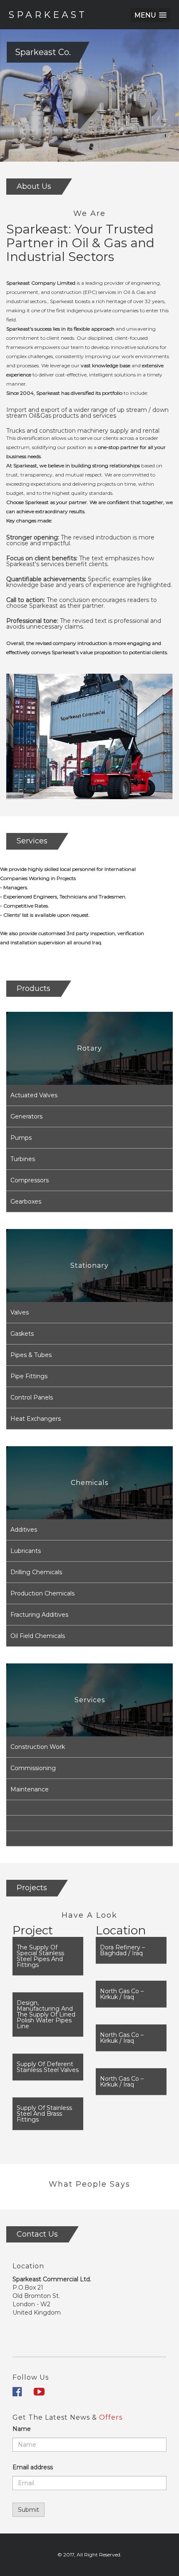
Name (22, 2429)
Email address (33, 2467)
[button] (150, 15)
